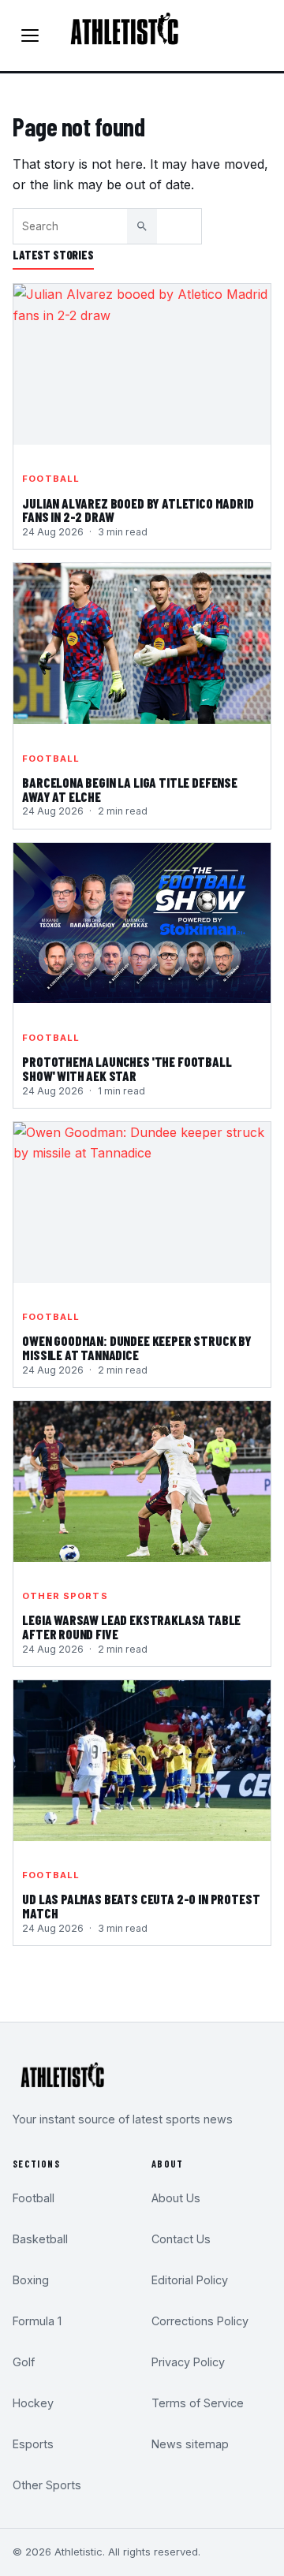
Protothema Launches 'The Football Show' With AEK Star (127, 1069)
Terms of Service (198, 2403)
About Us (176, 2198)
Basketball (40, 2239)
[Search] (142, 226)
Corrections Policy (200, 2321)
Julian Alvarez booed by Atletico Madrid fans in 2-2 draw (138, 511)
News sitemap (190, 2444)
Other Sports (65, 1596)
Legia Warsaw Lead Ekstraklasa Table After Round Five (131, 1627)
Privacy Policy (188, 2362)
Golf (24, 2362)
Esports (33, 2444)
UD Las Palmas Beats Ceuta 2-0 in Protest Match (141, 1907)
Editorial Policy (190, 2280)
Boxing (31, 2280)
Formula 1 (37, 2321)
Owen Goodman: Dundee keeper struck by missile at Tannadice (137, 1348)
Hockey (33, 2403)
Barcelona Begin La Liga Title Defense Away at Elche (130, 790)
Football (51, 479)
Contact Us (181, 2239)
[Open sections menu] (30, 35)
